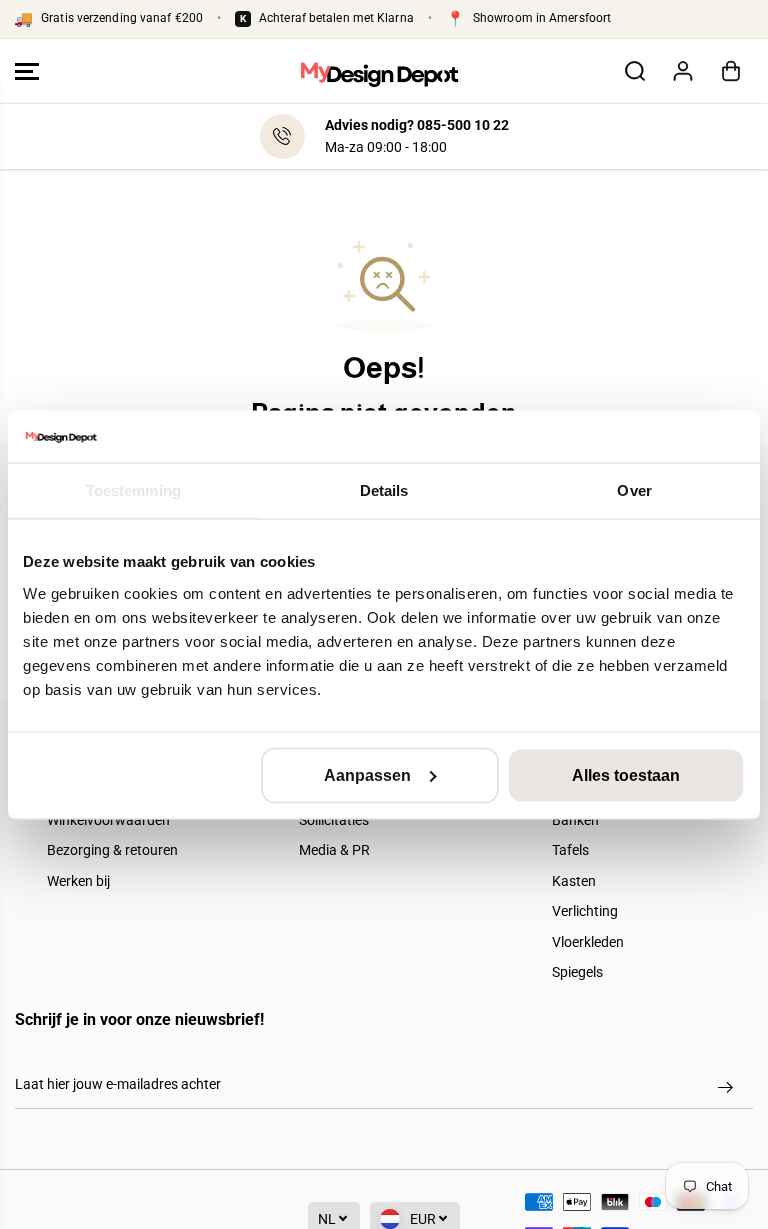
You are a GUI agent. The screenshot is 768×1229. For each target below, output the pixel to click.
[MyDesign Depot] (379, 71)
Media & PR (334, 850)
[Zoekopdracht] (635, 71)
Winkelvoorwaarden (108, 820)
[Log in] (683, 71)
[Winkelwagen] (731, 71)
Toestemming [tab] (133, 490)
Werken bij (78, 881)
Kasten (574, 881)
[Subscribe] (725, 1087)
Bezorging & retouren (112, 850)
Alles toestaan (626, 774)
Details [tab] (384, 490)
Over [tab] (634, 490)
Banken (575, 820)
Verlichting (585, 911)
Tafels (570, 850)
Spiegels (577, 972)
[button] (27, 71)
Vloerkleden (588, 942)
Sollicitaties (334, 820)
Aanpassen (367, 774)
